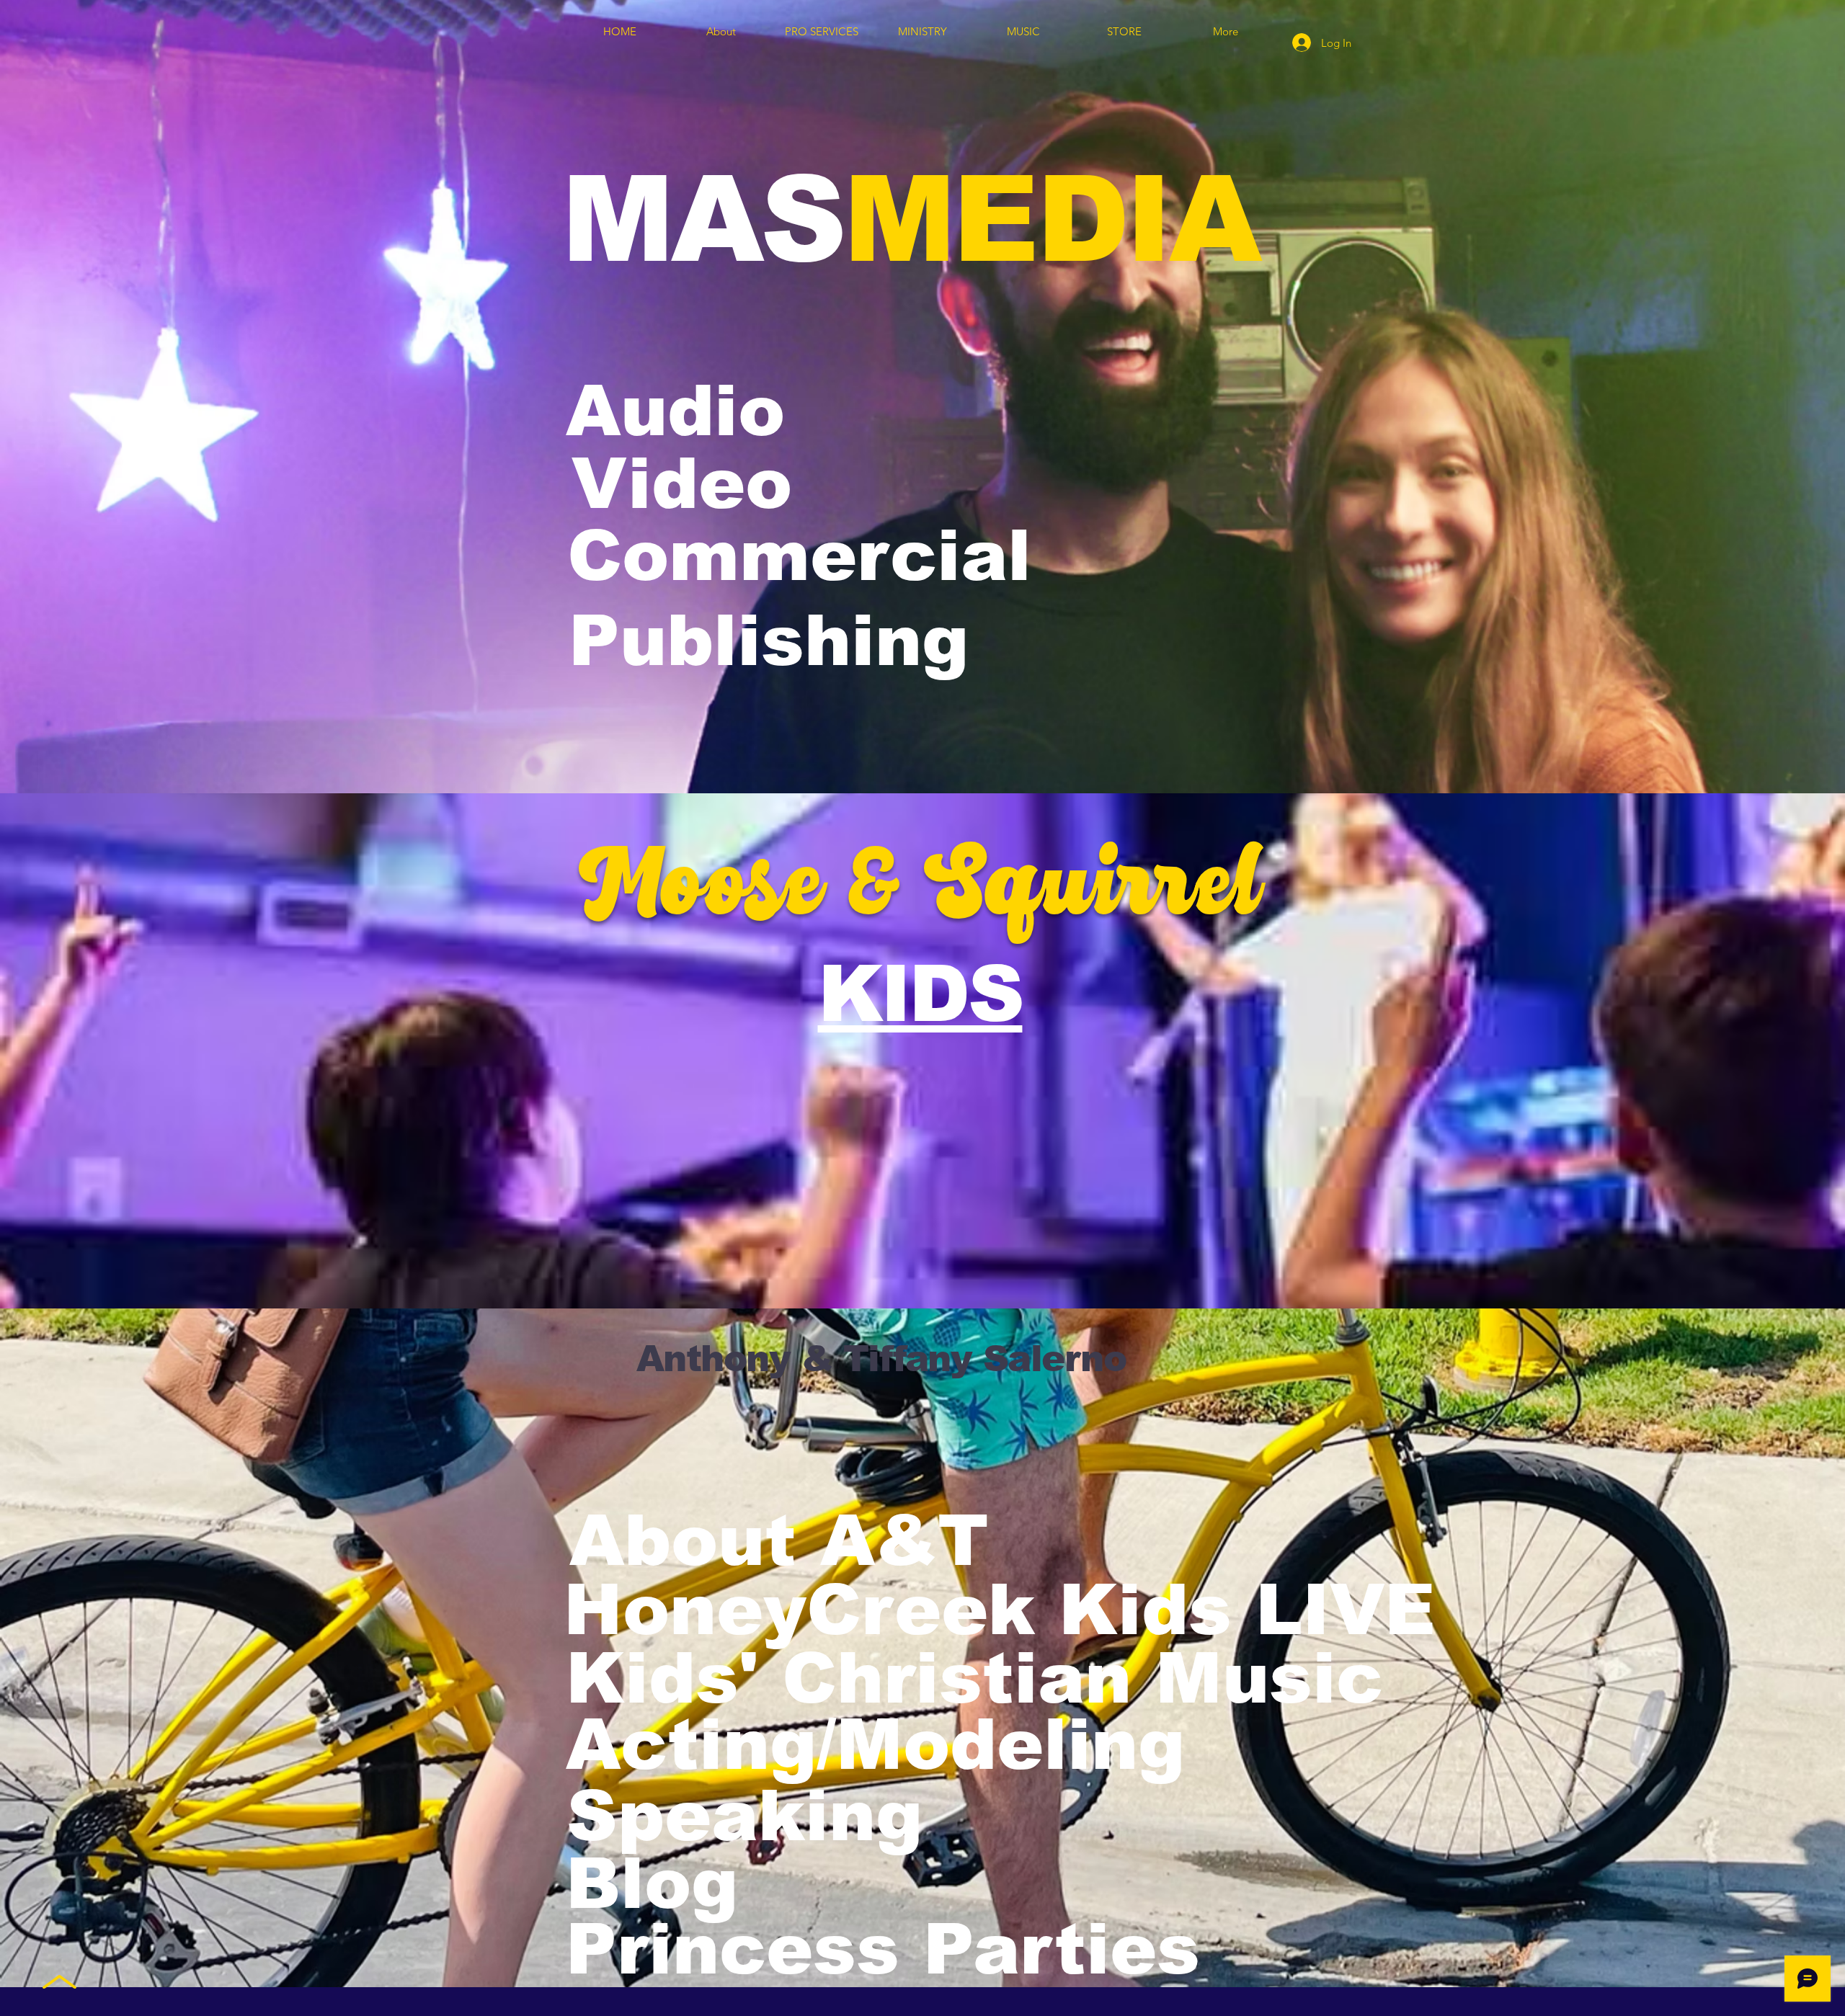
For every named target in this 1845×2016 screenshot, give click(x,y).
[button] (788, 1745)
